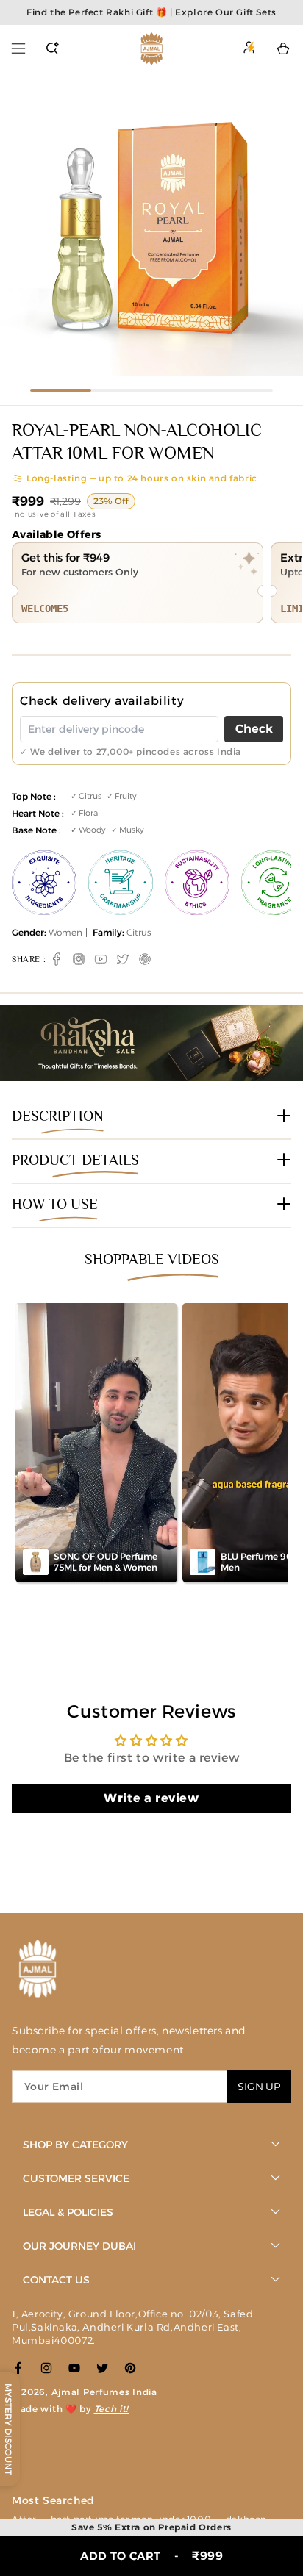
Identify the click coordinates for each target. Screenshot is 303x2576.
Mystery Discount (8, 2429)
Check (254, 729)
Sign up (259, 2087)
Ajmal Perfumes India (104, 2392)
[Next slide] (287, 226)
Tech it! (112, 2409)
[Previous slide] (16, 226)
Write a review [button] (151, 1798)
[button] (18, 49)
